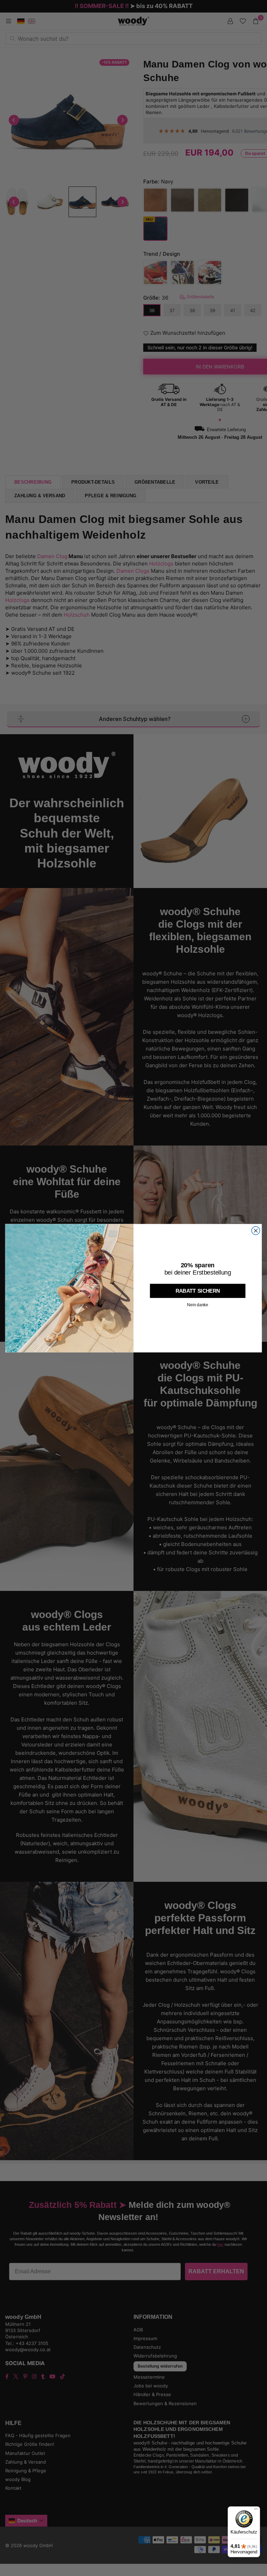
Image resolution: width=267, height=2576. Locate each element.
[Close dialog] (256, 1230)
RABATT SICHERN (198, 1291)
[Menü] (256, 2511)
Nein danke (198, 1305)
